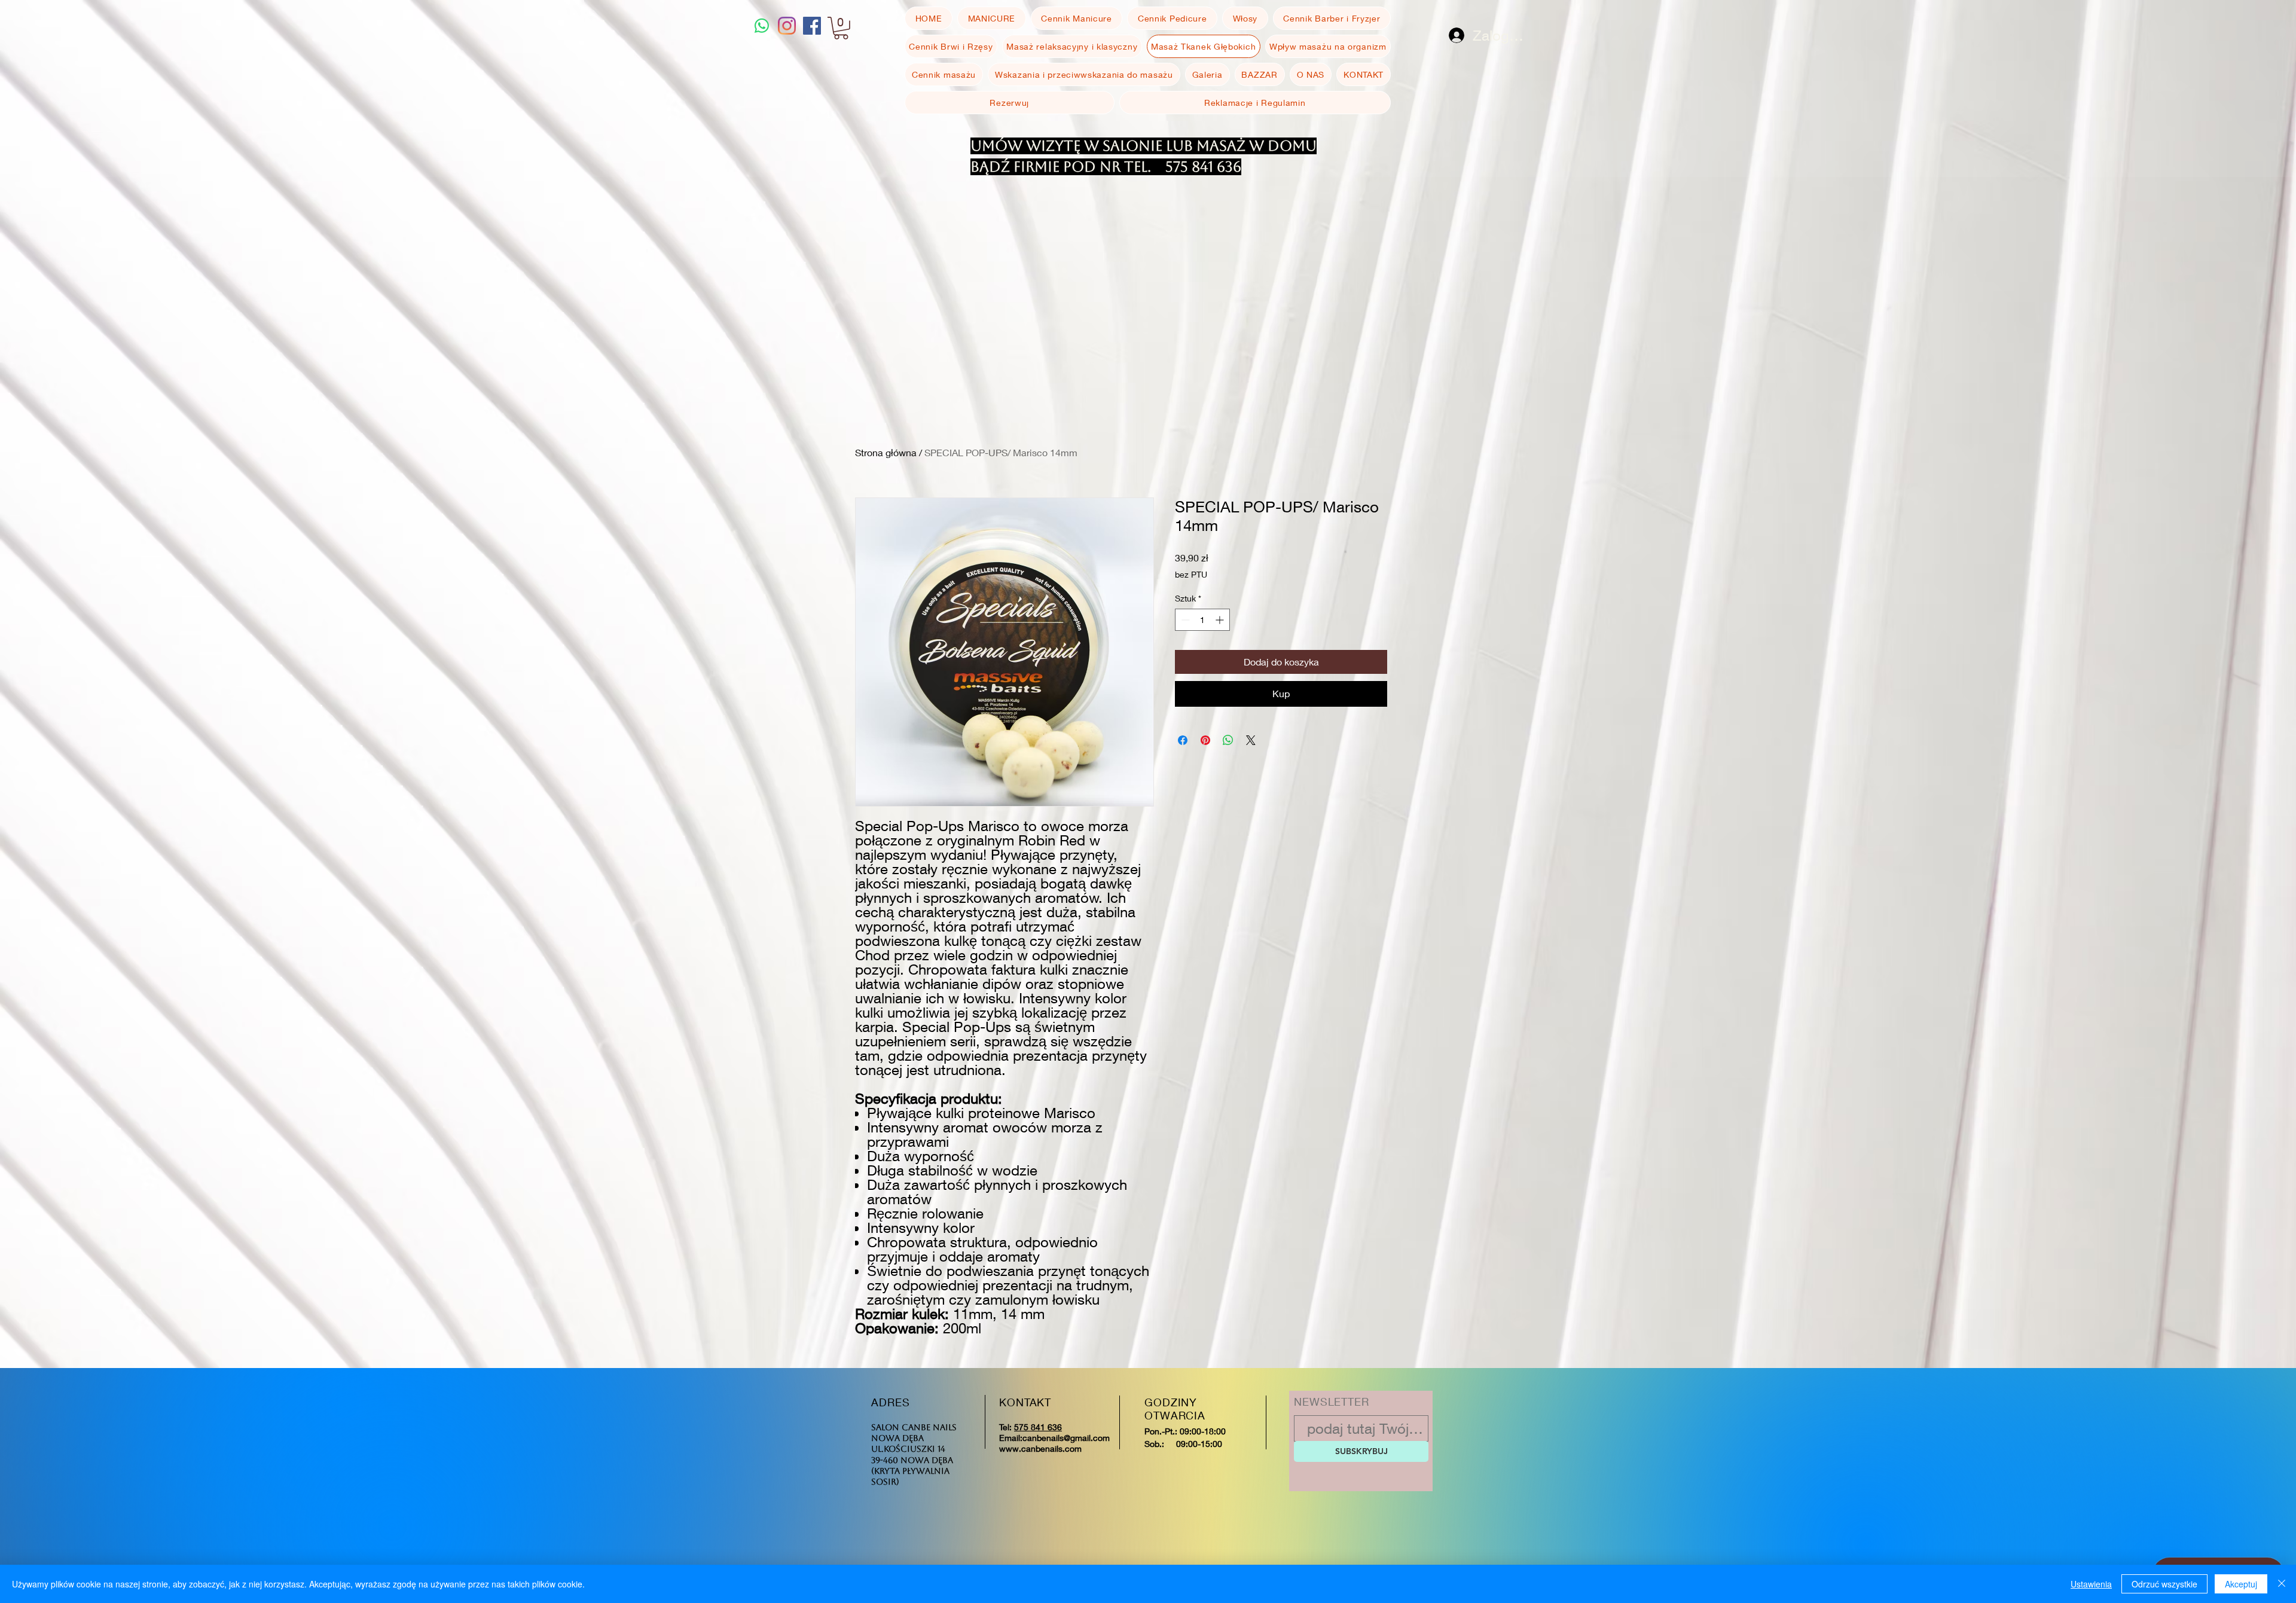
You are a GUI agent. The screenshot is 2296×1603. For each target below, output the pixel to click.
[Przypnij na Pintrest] (1205, 740)
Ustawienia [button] (2091, 1584)
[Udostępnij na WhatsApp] (1228, 740)
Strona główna (886, 452)
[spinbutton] (1202, 620)
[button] (841, 28)
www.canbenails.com (1040, 1448)
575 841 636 (1038, 1427)
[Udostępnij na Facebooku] (1183, 740)
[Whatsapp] (762, 26)
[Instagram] (787, 26)
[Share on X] (1251, 740)
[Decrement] (1184, 620)
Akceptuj (2241, 1584)
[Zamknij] (2282, 1584)
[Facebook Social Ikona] (812, 26)
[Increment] (1221, 620)
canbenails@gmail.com (1066, 1438)
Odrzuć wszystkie (2164, 1584)
